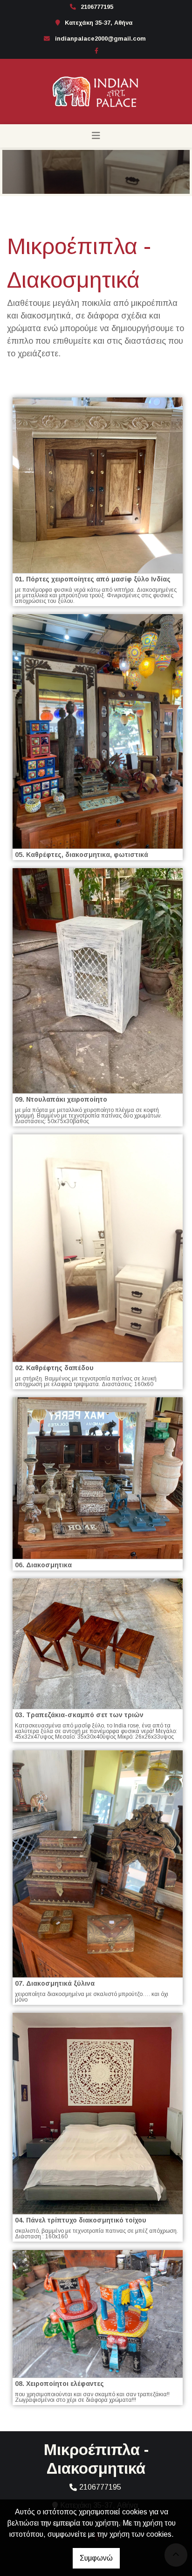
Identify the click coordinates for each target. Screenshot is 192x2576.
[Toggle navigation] (96, 136)
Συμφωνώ (96, 2558)
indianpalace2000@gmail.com (100, 39)
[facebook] (96, 50)
